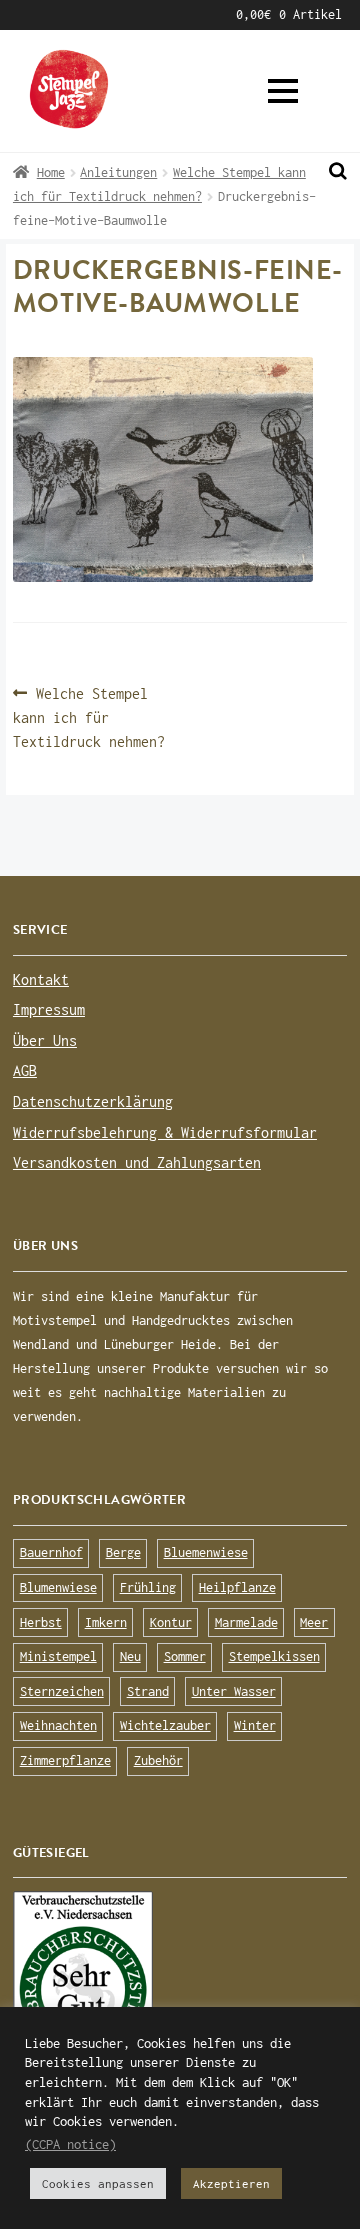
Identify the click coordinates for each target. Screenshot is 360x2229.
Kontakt (41, 979)
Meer (314, 1622)
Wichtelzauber (165, 1725)
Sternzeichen (62, 1691)
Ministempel (58, 1656)
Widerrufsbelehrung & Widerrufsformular (165, 1132)
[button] (283, 91)
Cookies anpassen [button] (98, 2183)
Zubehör (158, 1760)
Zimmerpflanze (65, 1760)
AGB (23, 14)
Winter (255, 1725)
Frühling (148, 1587)
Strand (148, 1691)
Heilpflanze (237, 1587)
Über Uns (45, 1040)
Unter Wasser (234, 1691)
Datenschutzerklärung (93, 1101)
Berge (123, 1552)
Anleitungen (118, 172)
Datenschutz (102, 14)
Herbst (41, 1622)
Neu (130, 1656)
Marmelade (246, 1622)
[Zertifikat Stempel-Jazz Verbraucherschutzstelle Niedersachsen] (180, 1984)
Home (51, 172)
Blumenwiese (58, 1587)
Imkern (106, 1622)
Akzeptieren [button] (231, 2183)
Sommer (185, 1656)
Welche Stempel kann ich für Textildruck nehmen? (89, 716)
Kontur (171, 1622)
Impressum (201, 14)
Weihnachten (58, 1725)
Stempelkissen (274, 1656)
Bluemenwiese (206, 1552)
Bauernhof (51, 1552)
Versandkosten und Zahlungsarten (137, 1162)
